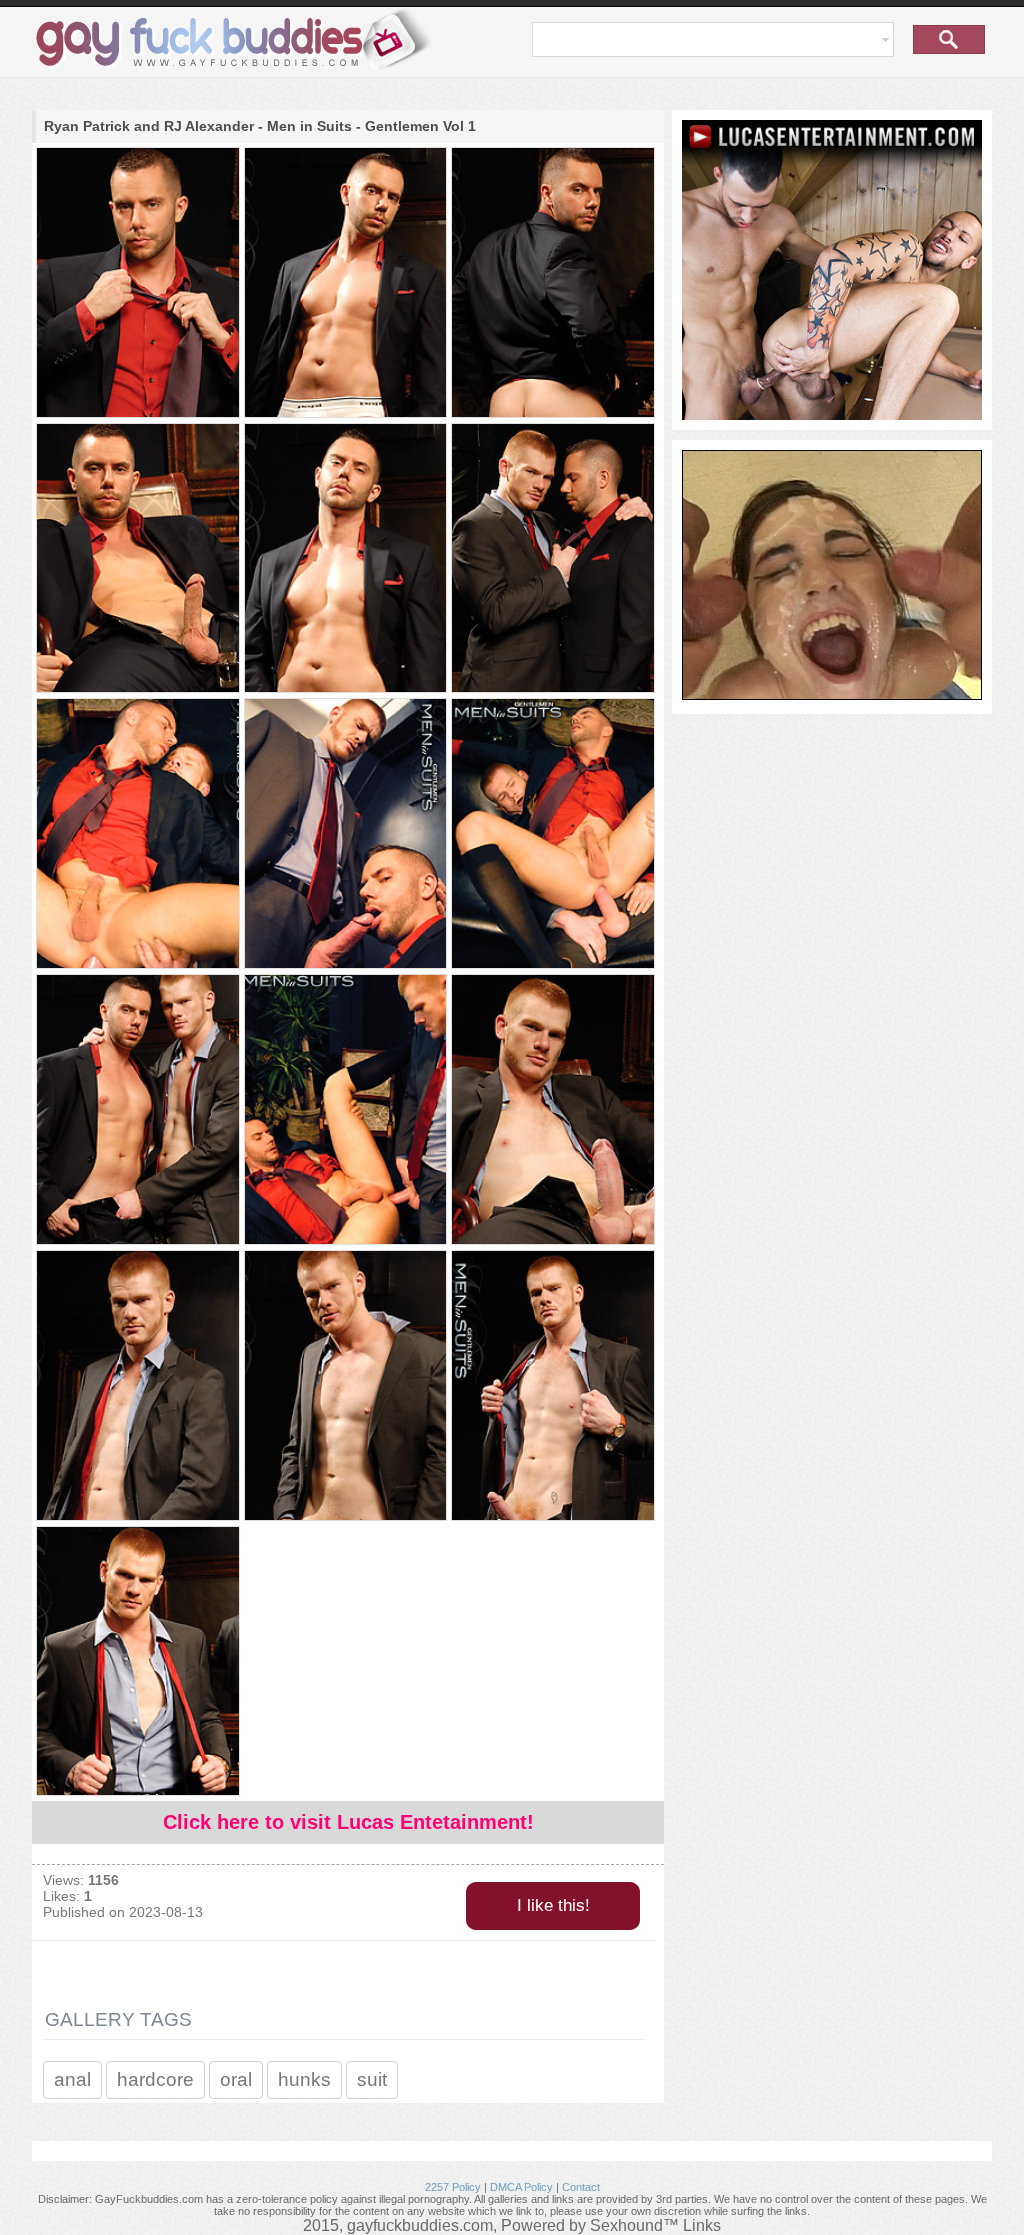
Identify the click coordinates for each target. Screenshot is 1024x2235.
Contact (581, 2187)
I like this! (553, 1905)
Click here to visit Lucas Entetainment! (348, 1822)
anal (72, 2079)
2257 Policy (453, 2187)
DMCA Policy (521, 2187)
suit (372, 2079)
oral (236, 2079)
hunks (304, 2079)
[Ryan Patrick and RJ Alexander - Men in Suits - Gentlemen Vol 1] (137, 284)
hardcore (155, 2079)
